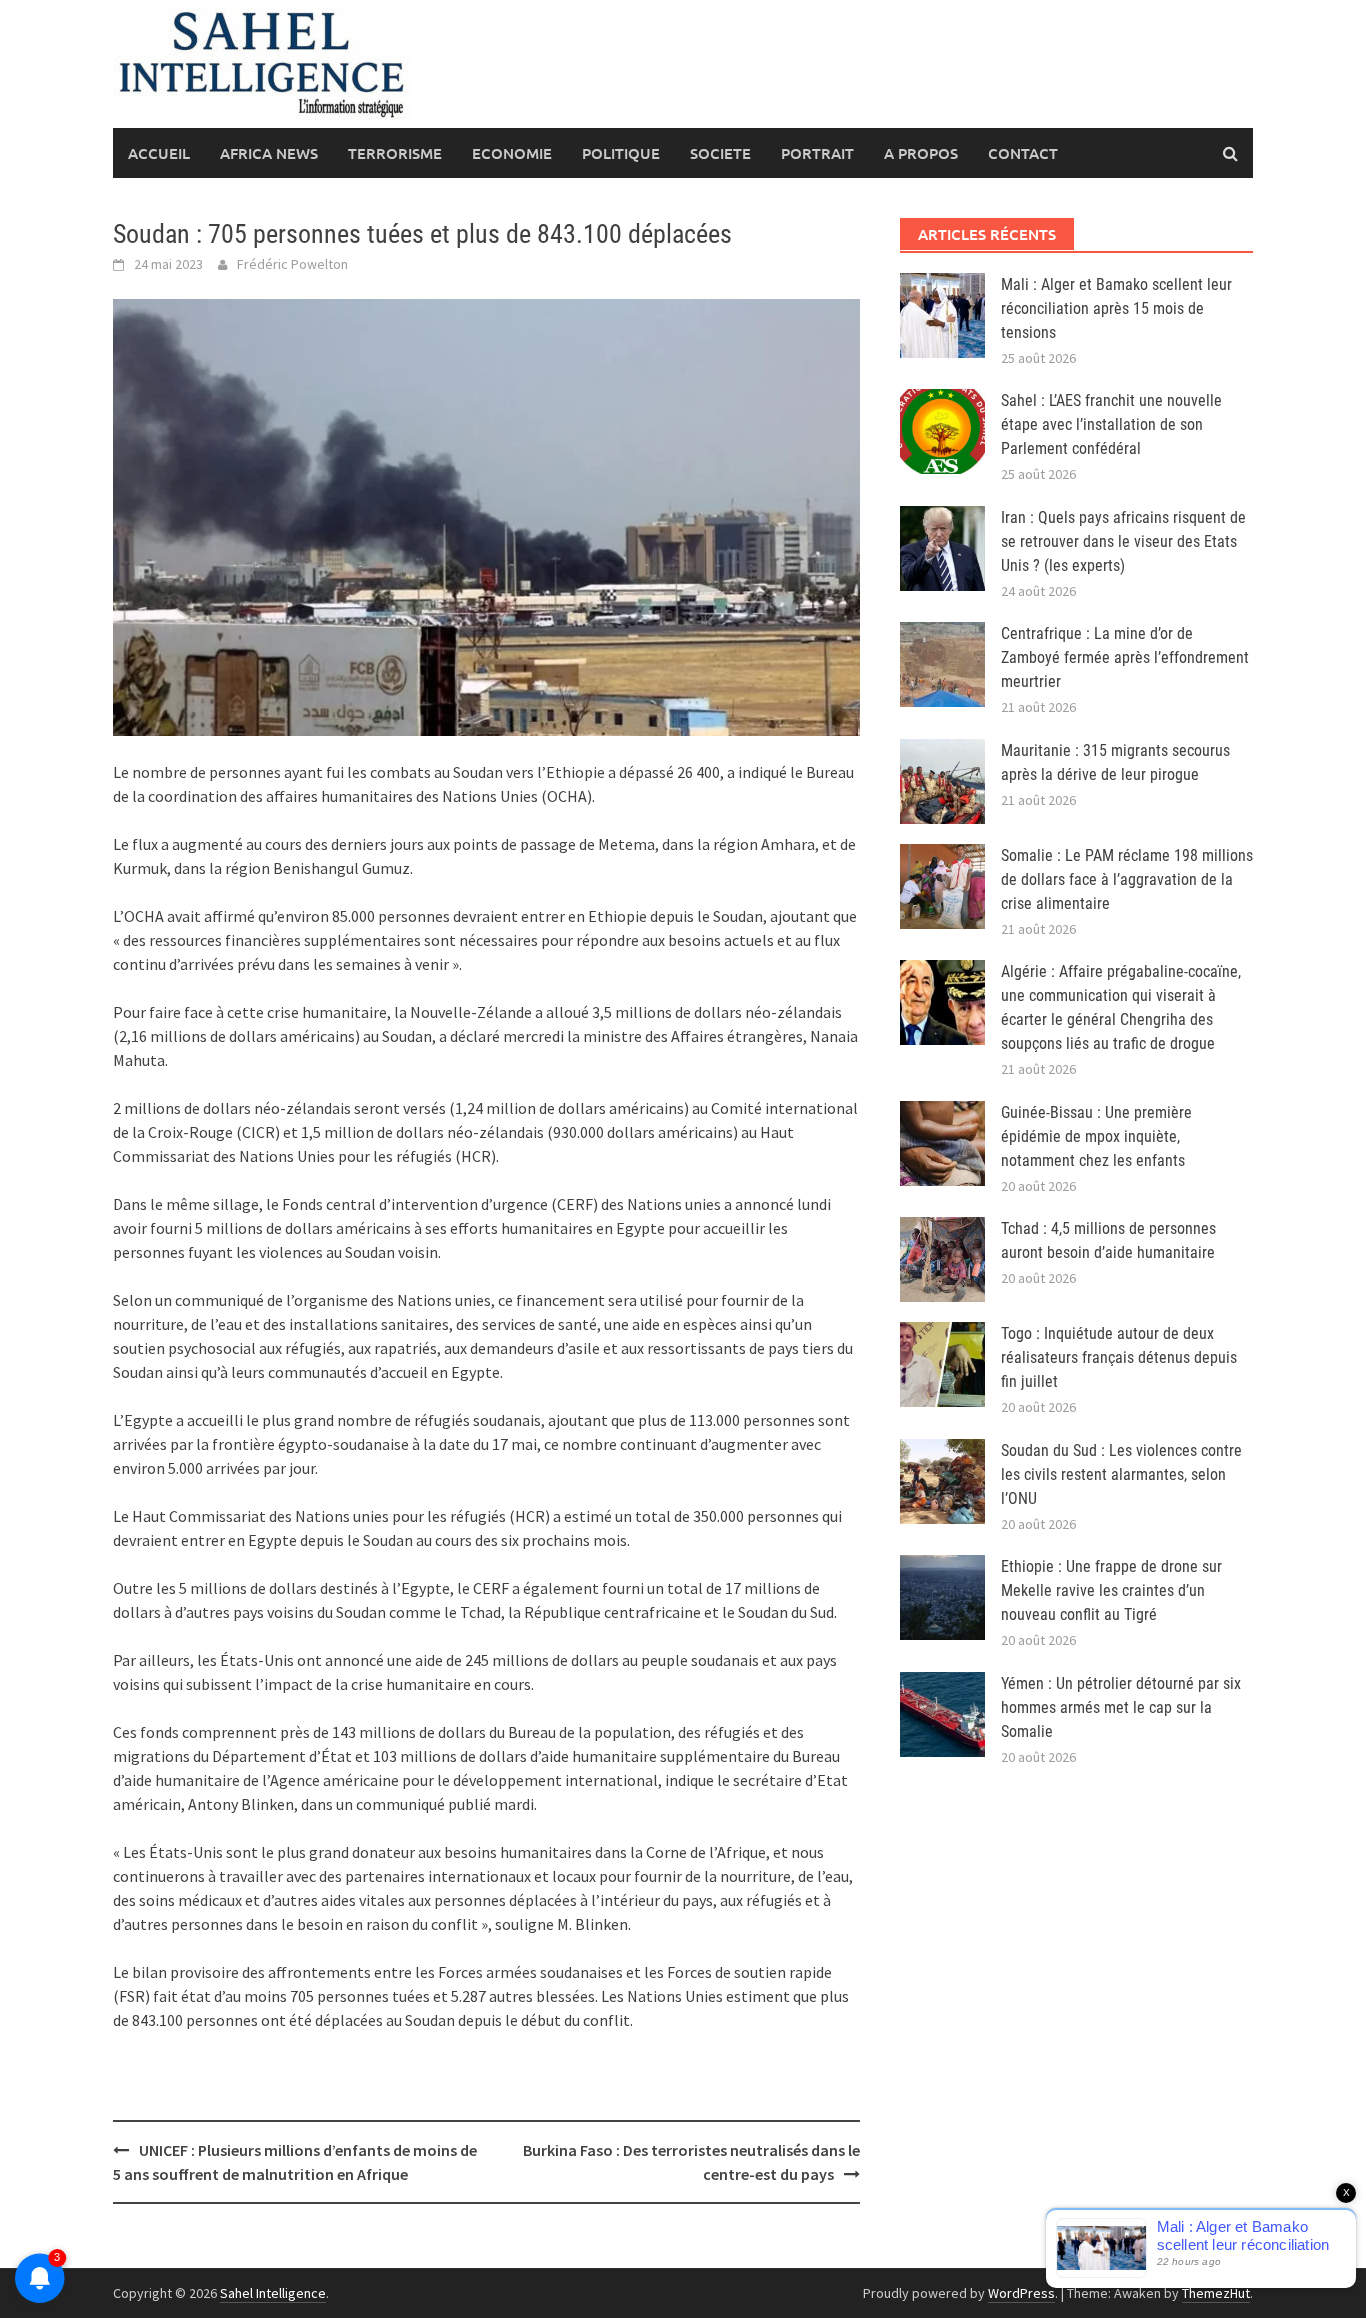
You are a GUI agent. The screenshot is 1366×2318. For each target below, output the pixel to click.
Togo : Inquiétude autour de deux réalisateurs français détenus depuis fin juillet (1119, 1357)
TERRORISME (395, 153)
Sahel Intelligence (273, 2293)
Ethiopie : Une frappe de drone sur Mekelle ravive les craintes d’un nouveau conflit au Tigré (1111, 1590)
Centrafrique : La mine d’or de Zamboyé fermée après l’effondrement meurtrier (1125, 657)
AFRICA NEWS (269, 153)
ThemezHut (1216, 2293)
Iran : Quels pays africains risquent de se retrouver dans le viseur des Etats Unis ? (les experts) (1123, 541)
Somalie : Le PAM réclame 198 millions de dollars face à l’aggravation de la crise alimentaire (1127, 879)
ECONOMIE (512, 153)
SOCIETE (720, 153)
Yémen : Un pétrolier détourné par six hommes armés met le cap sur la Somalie (1121, 1707)
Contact (1023, 153)
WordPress (1021, 2293)
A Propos (921, 153)
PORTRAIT (817, 153)
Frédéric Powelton (292, 264)
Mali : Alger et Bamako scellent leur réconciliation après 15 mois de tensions (1116, 308)
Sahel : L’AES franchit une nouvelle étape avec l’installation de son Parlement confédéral (1111, 424)
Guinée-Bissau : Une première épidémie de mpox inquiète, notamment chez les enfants (1096, 1136)
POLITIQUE (621, 153)
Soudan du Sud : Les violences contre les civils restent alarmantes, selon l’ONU (1121, 1474)
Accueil (159, 153)
